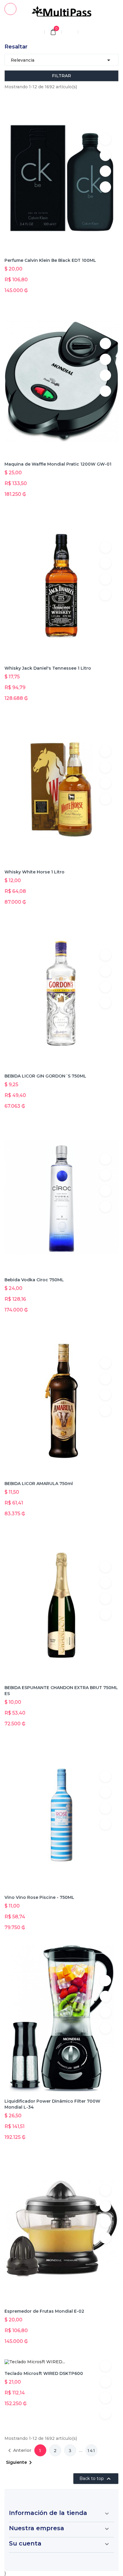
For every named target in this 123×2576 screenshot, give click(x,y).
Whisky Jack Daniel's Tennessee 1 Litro (48, 668)
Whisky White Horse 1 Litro (34, 872)
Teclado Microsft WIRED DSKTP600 (44, 2373)
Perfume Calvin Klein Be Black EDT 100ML (50, 260)
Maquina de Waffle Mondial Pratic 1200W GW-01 (58, 464)
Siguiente (20, 2463)
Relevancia (61, 60)
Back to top (96, 2479)
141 (92, 2451)
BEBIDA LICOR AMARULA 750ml (39, 1484)
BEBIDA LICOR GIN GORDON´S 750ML (45, 1076)
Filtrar (61, 76)
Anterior (19, 2451)
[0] (53, 33)
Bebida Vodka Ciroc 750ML (34, 1280)
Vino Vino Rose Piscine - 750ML (39, 1897)
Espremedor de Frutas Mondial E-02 (44, 2311)
